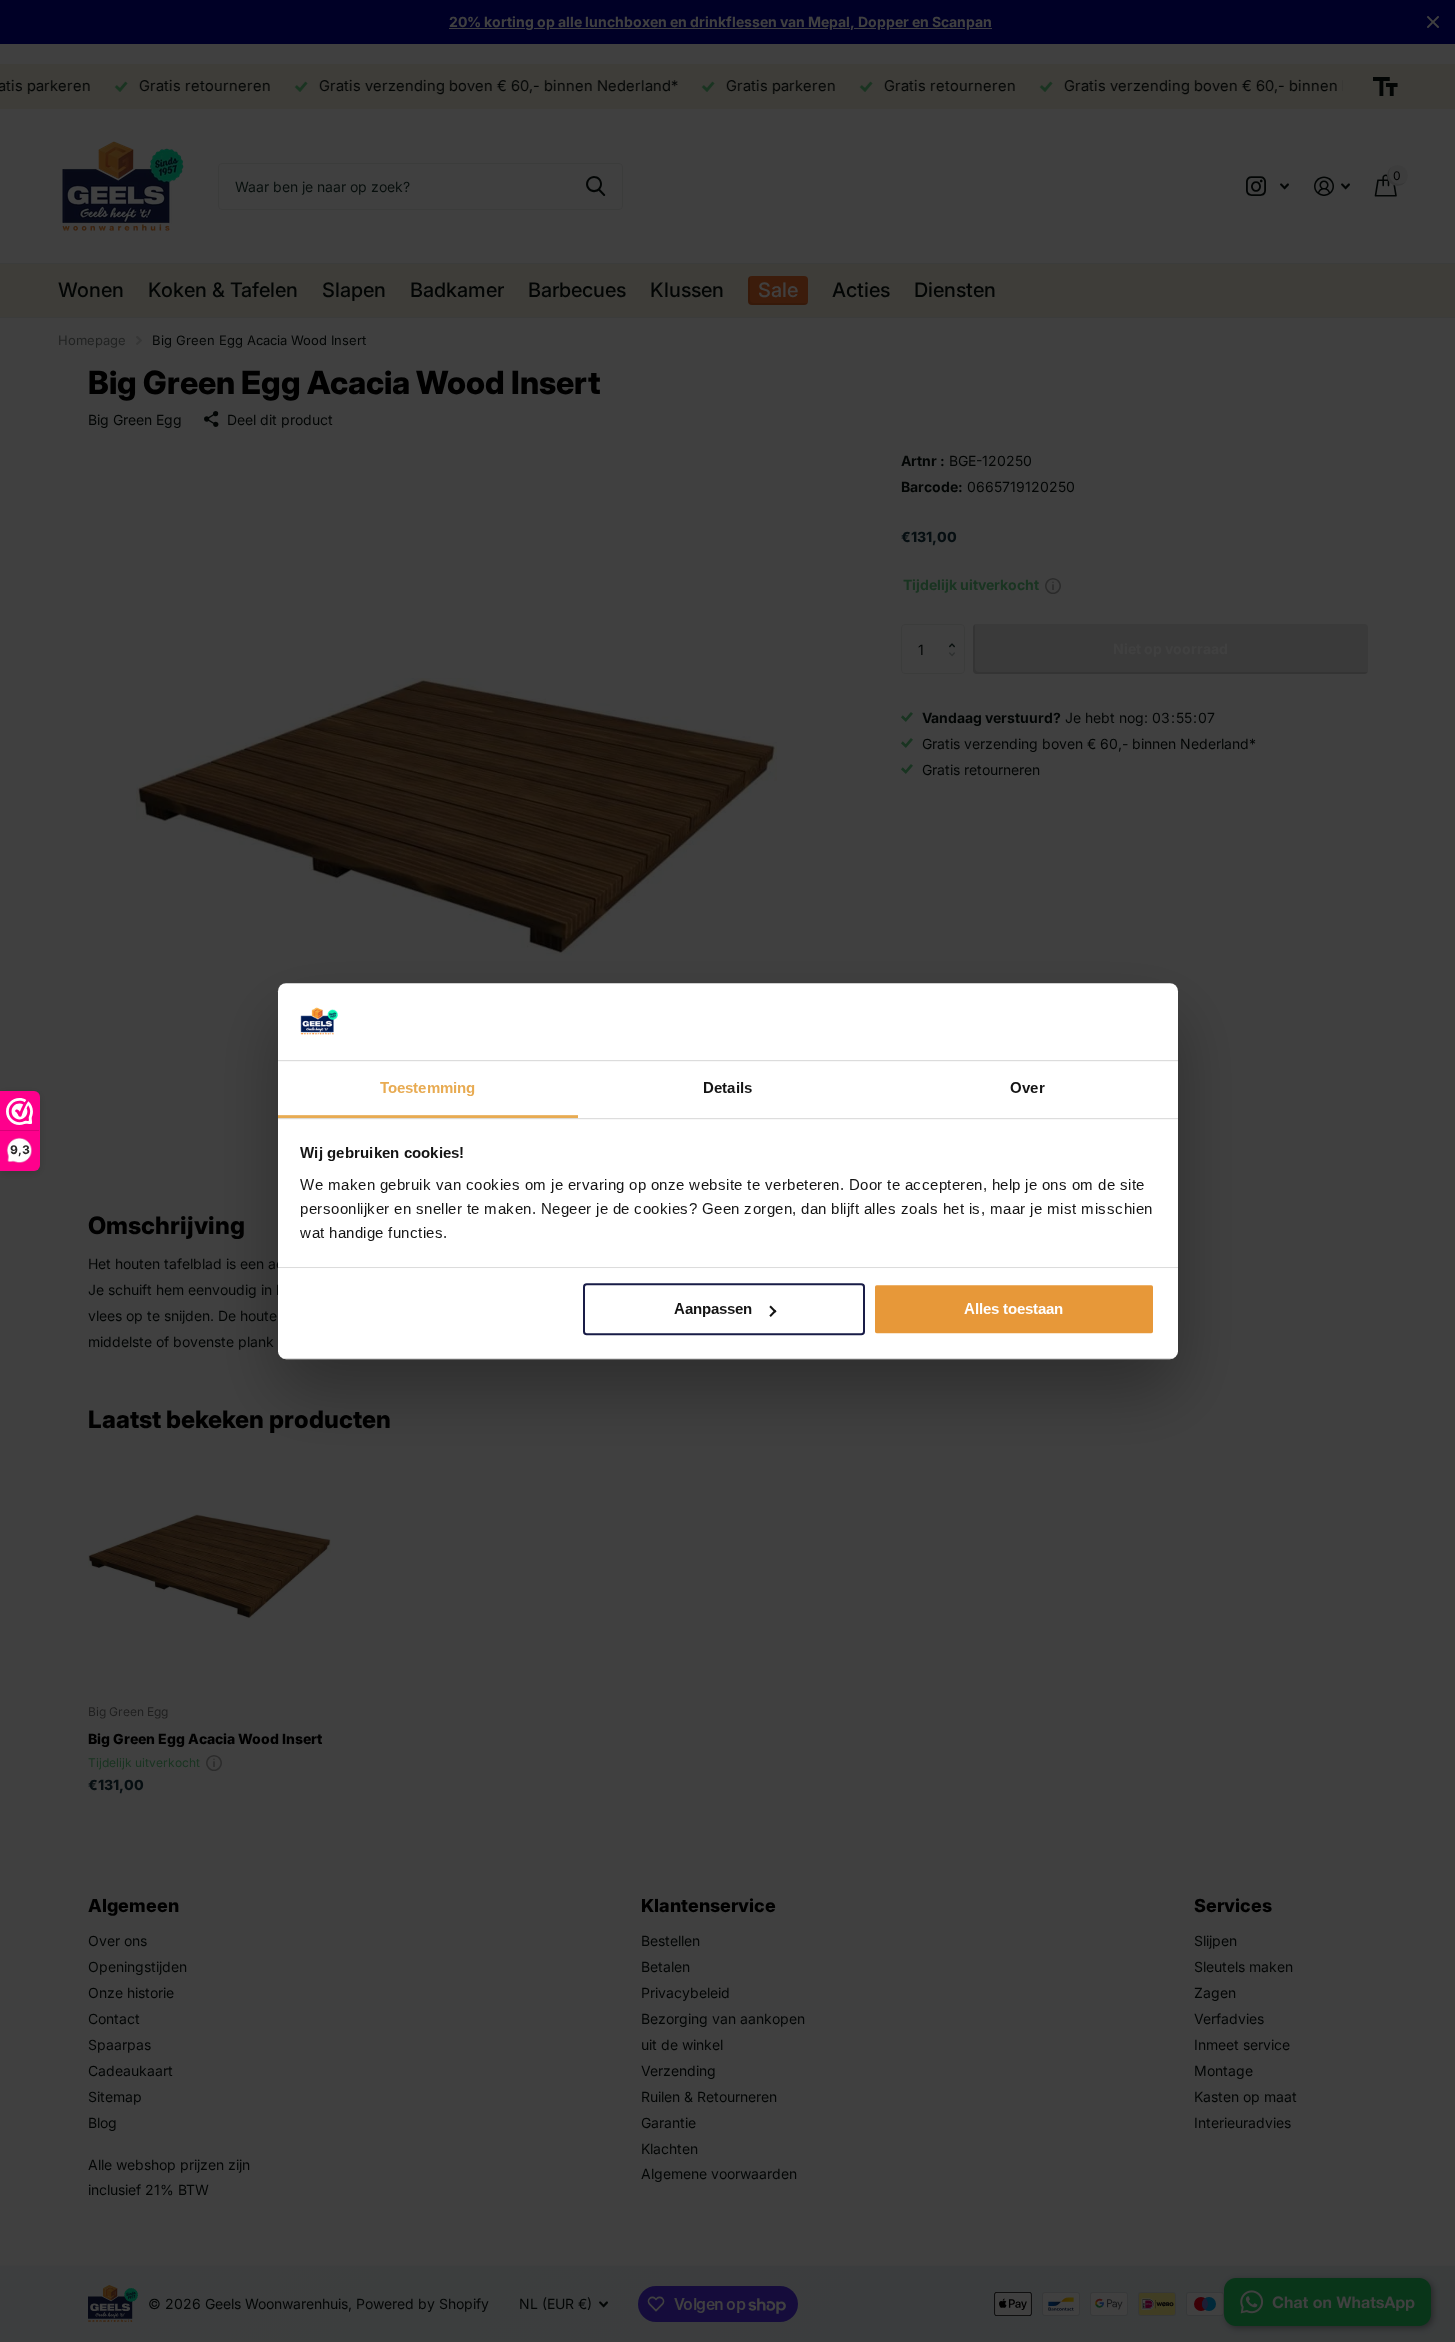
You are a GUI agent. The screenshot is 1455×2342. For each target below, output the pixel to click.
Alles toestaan (1013, 1309)
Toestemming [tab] (427, 1087)
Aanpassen (713, 1309)
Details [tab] (727, 1087)
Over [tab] (1027, 1087)
